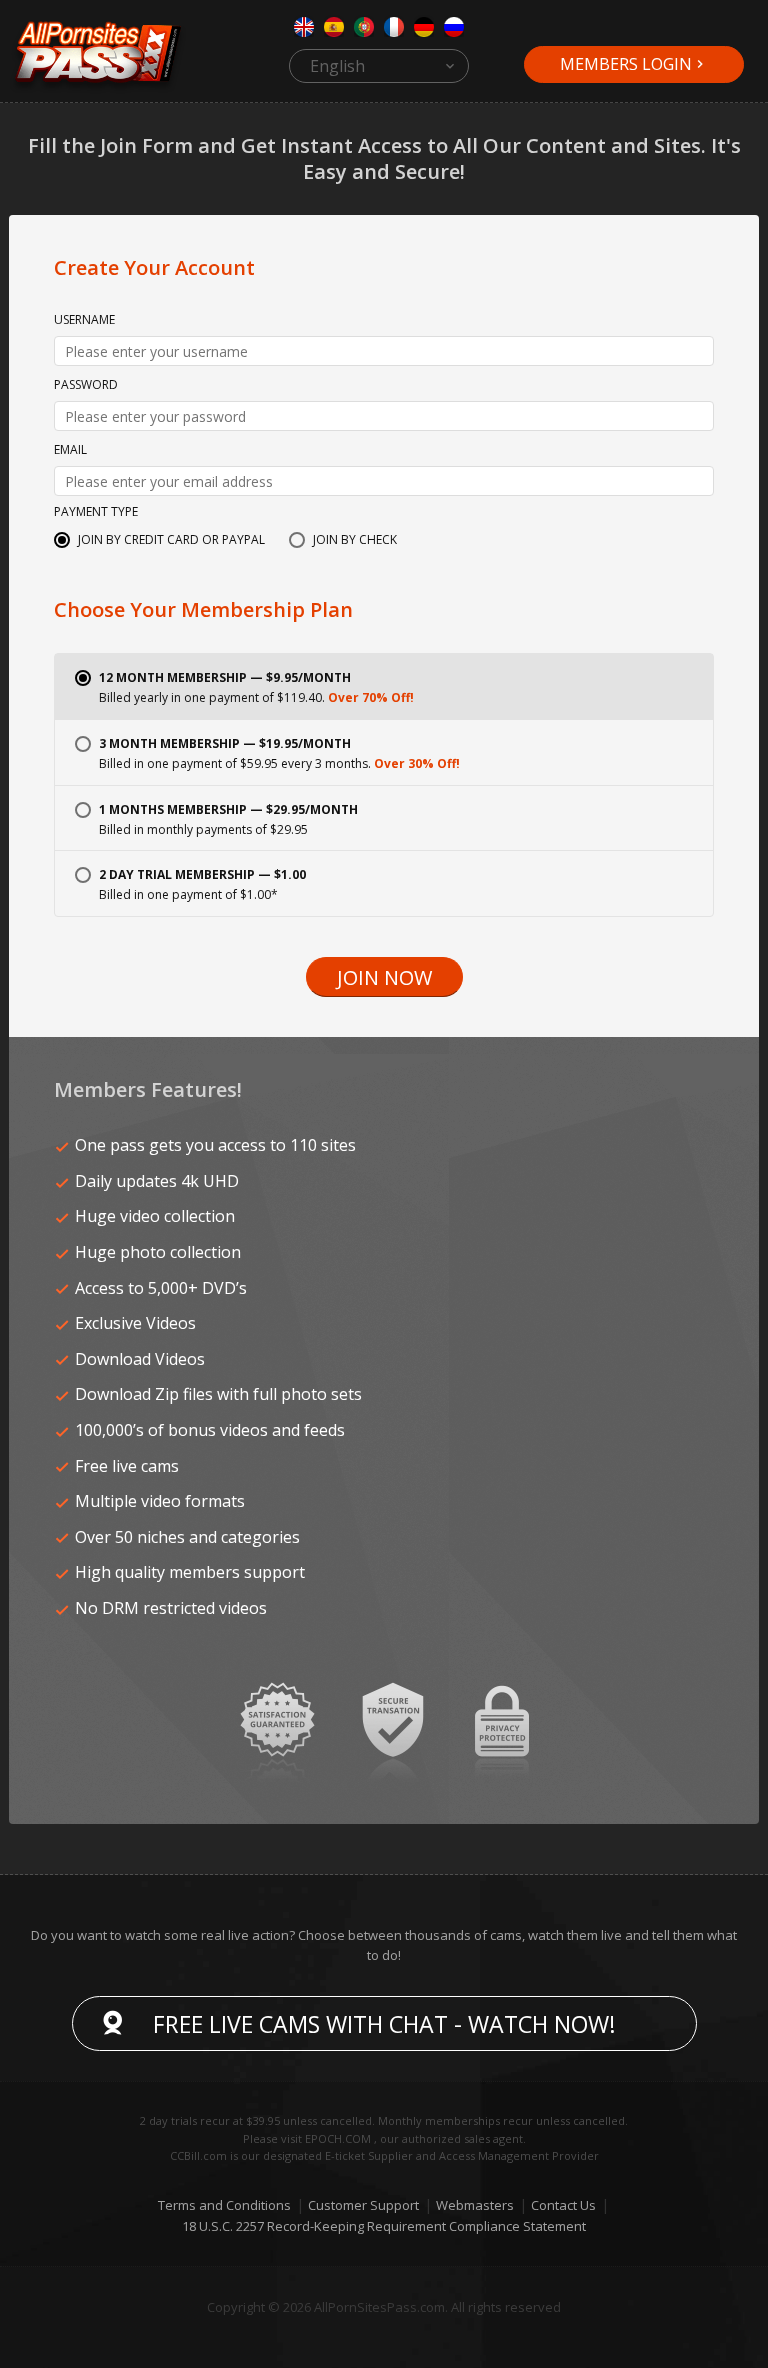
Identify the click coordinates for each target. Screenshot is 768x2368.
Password (86, 386)
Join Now (384, 977)
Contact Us (563, 2205)
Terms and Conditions (224, 2205)
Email (70, 451)
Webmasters (475, 2205)
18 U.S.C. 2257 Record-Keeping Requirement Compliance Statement (384, 2226)
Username (84, 321)
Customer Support (363, 2205)
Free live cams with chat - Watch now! (384, 2024)
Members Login (626, 64)
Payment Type (96, 513)
